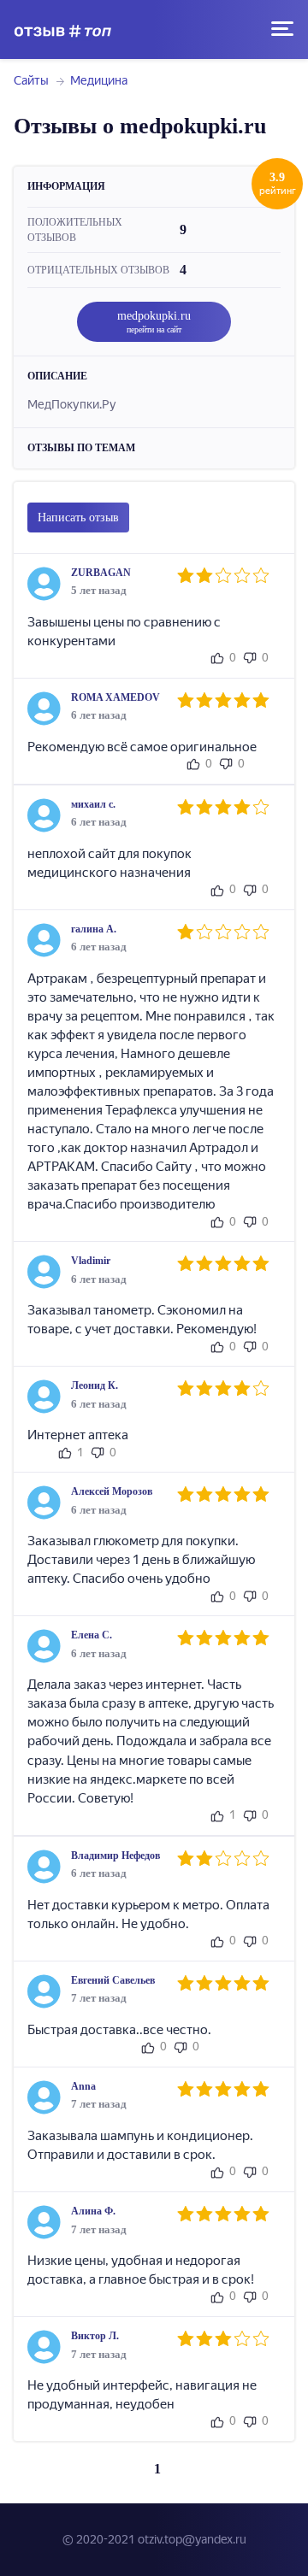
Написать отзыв (78, 518)
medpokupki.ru (154, 322)
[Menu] (282, 29)
